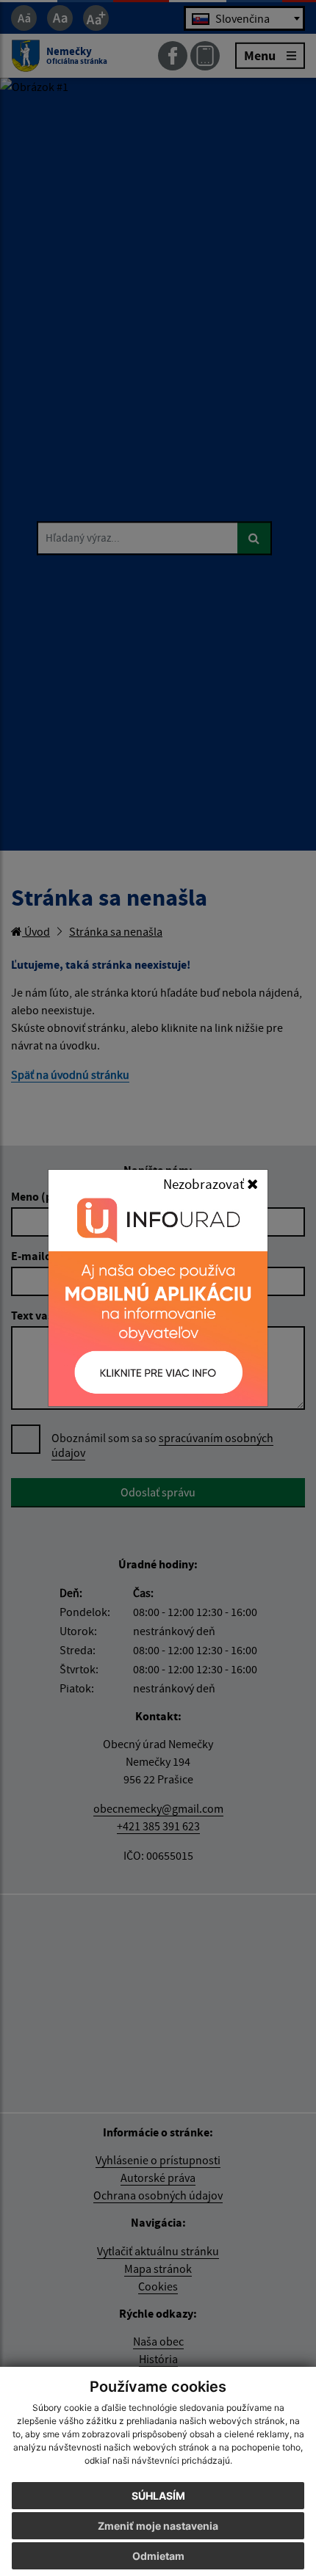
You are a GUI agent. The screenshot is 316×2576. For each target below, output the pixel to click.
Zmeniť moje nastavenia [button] (158, 2526)
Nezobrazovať (205, 1184)
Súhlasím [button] (158, 2496)
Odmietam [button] (158, 2556)
